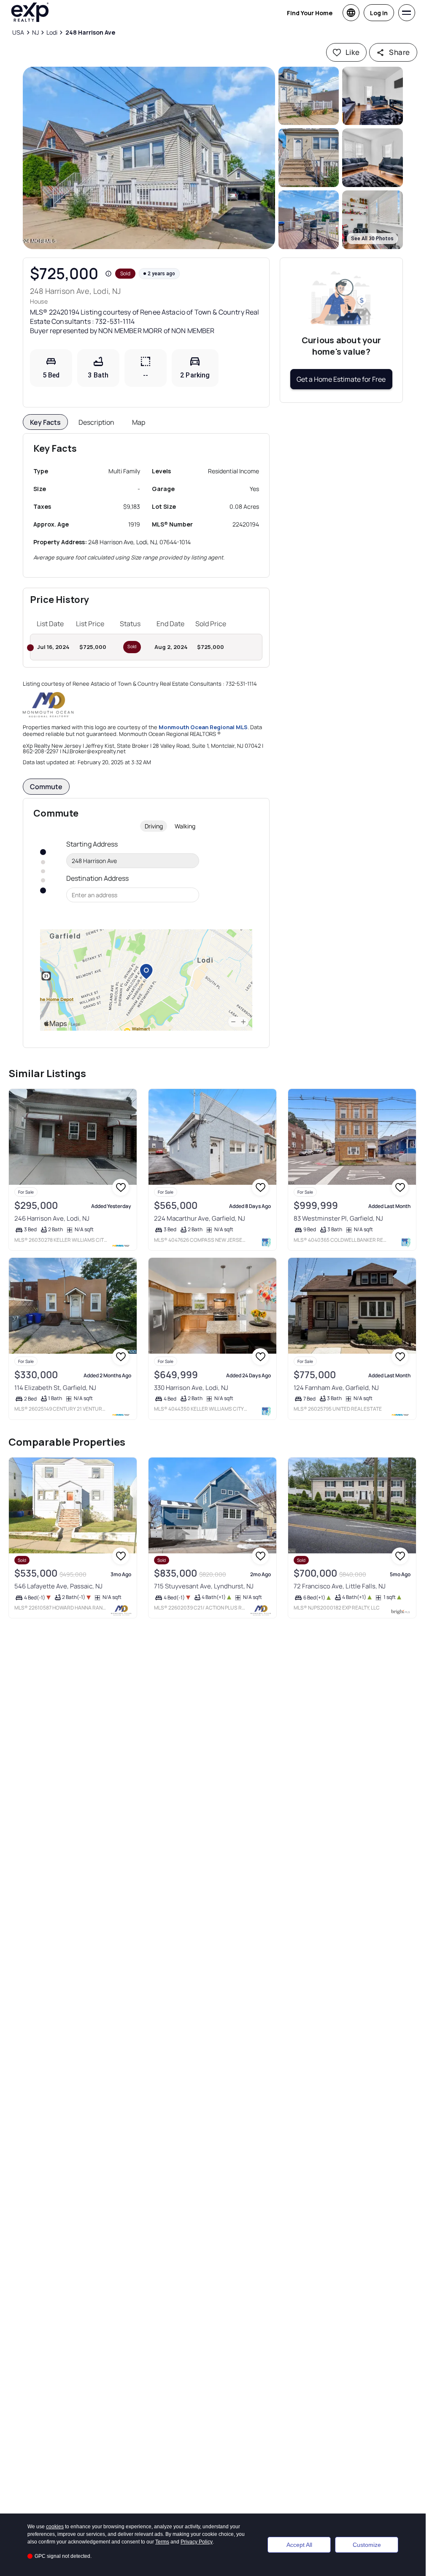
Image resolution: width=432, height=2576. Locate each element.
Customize (367, 2545)
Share (399, 52)
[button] (149, 158)
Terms (162, 2542)
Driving (154, 826)
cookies (55, 2527)
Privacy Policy (197, 2542)
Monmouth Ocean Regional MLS (203, 727)
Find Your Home (310, 13)
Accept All (299, 2545)
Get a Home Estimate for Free (341, 379)
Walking (185, 826)
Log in (379, 13)
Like (353, 52)
